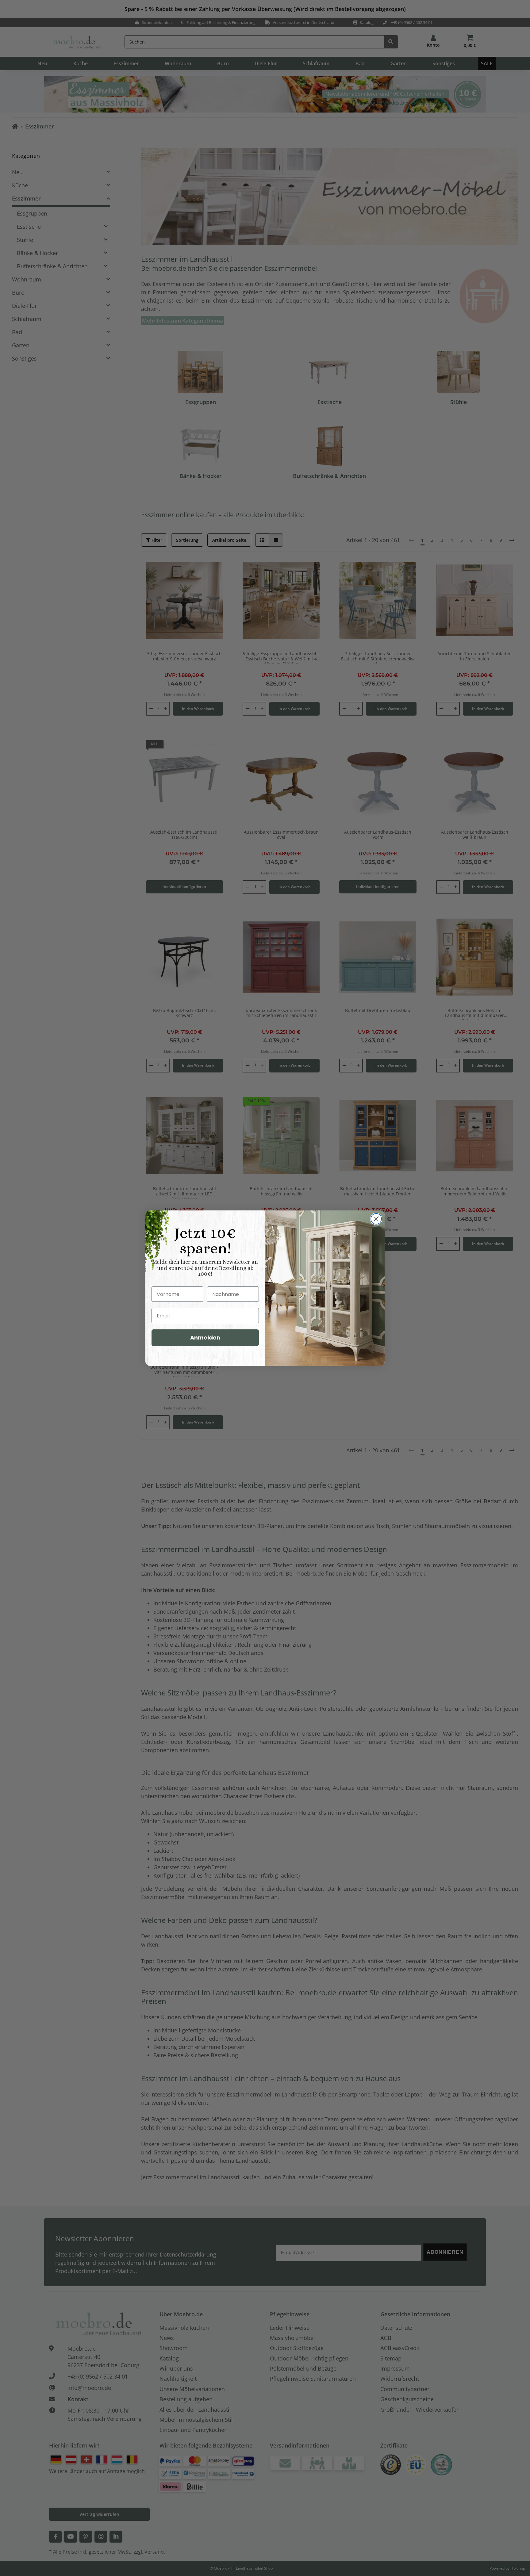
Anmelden (205, 1338)
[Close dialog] (376, 1219)
